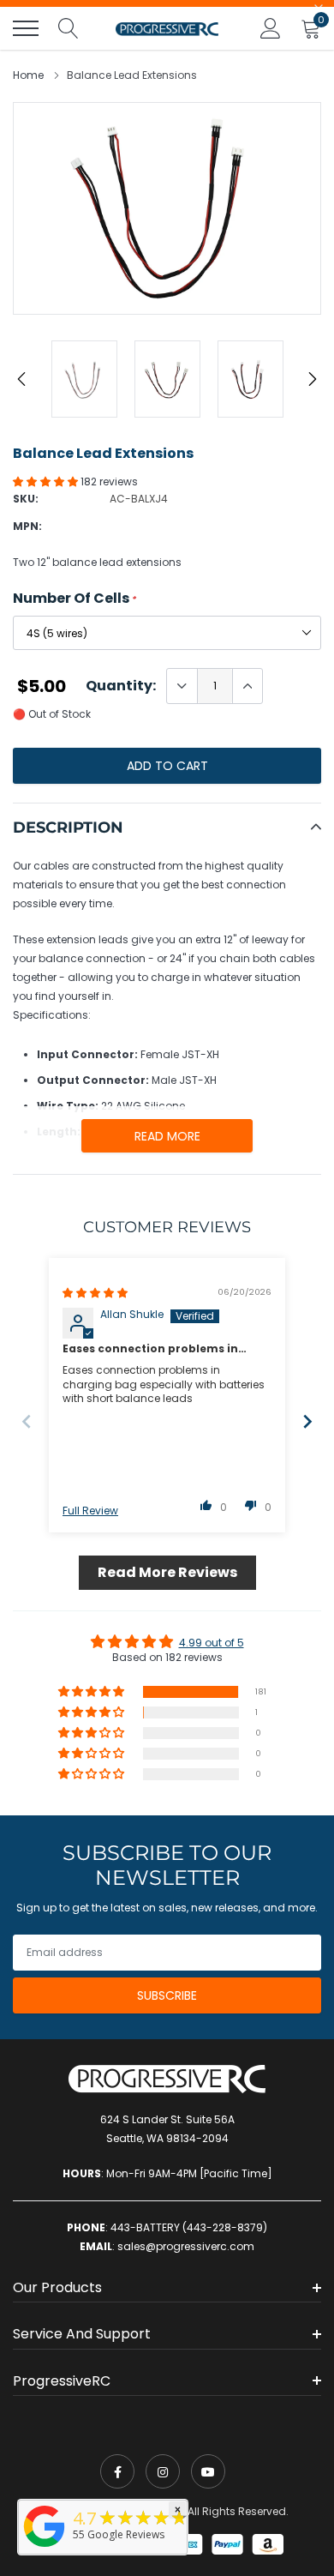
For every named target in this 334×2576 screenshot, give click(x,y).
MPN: (27, 526)
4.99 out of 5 (212, 1643)
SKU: (26, 499)
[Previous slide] (27, 1421)
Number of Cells (75, 599)
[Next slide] (307, 1421)
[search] (69, 28)
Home (28, 75)
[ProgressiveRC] (45, 2548)
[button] (47, 481)
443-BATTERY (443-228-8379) (189, 2227)
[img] (95, 1293)
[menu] (26, 28)
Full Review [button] (90, 1511)
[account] (271, 28)
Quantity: (121, 686)
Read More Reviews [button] (167, 1572)
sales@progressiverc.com (186, 2246)
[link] (117, 2471)
